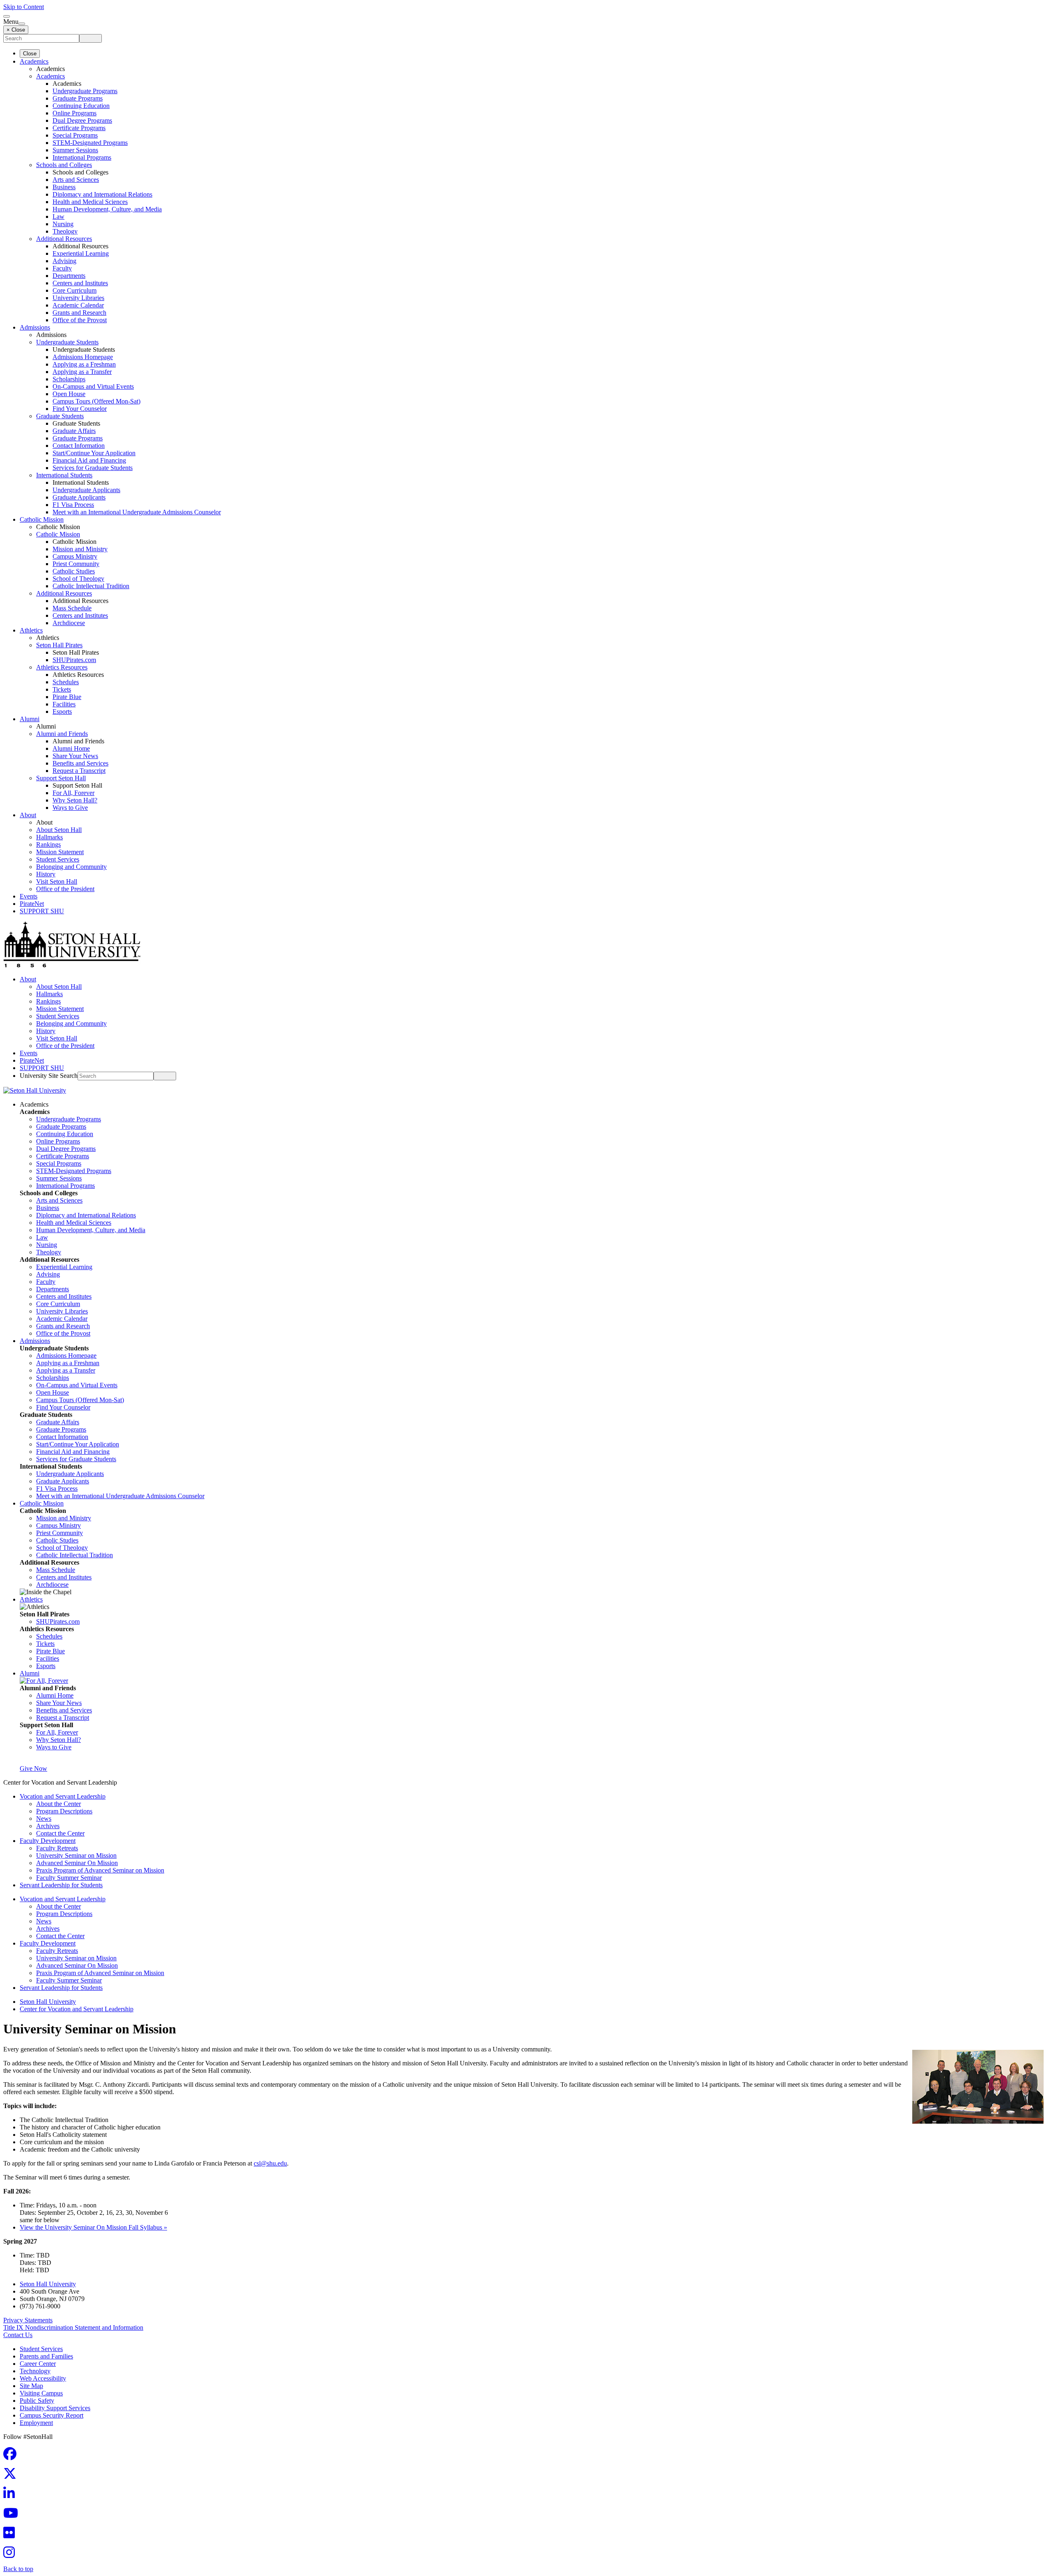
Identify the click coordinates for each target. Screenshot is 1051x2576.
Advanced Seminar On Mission (77, 1863)
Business (64, 187)
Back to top (18, 2569)
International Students (64, 475)
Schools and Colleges (64, 165)
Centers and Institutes (80, 283)
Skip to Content (24, 7)
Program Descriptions (64, 1811)
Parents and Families (46, 2356)
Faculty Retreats (57, 1848)
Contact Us (18, 2335)
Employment (36, 2423)
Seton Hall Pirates (59, 645)
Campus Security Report (52, 2415)
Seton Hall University (48, 2002)
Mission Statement (60, 852)
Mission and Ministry (80, 549)
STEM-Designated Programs (90, 143)
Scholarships (69, 379)
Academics (34, 61)
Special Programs (75, 135)
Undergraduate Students (67, 342)
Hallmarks (49, 837)
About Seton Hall (59, 830)
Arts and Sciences (76, 180)
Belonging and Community (71, 867)
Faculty (62, 268)
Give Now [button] (33, 1768)
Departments (69, 276)
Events (29, 896)
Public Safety (37, 2401)
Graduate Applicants (79, 497)
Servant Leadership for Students (61, 1885)
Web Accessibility (43, 2378)
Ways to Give (70, 808)
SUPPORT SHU (42, 911)
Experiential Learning (81, 253)
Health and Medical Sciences (90, 202)
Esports (62, 712)
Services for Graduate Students (93, 468)
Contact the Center (60, 1833)
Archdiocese (69, 623)
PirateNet (32, 904)
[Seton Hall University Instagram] (11, 2555)
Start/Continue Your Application (94, 453)
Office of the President (65, 889)
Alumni (30, 719)
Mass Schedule (72, 608)
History (46, 874)
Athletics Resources (62, 667)
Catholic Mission (42, 519)
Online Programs (75, 113)
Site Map (31, 2386)
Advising (64, 261)
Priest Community (76, 564)
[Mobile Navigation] (22, 24)
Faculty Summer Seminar (69, 1878)
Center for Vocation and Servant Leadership (77, 2009)
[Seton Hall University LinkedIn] (11, 2496)
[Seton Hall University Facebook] (12, 2456)
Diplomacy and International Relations (102, 194)
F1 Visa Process (73, 505)
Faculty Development (48, 1841)
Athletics (31, 630)
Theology (65, 231)
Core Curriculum (75, 290)
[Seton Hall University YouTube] (13, 2515)
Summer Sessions (75, 150)
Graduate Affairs (74, 431)
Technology (35, 2371)
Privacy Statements (28, 2320)
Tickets (62, 689)
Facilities (64, 704)
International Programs (82, 157)
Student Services (58, 859)
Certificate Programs (79, 128)
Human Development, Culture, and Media (107, 209)
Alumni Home (71, 748)
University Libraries (78, 298)
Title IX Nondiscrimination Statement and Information (73, 2327)
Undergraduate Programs (85, 91)
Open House (69, 394)
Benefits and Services (80, 763)
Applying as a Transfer (82, 372)
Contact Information (79, 446)
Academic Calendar (78, 305)
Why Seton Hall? (75, 800)
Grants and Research (79, 313)
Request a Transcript (79, 771)
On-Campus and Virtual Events (93, 386)
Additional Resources (64, 239)
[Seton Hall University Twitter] (12, 2476)
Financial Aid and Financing (89, 460)
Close (30, 54)
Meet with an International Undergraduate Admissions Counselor (137, 512)
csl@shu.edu (270, 2163)
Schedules (66, 682)
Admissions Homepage (83, 357)
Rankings (48, 845)
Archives (48, 1826)
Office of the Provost (80, 320)
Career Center (38, 2364)
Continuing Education (81, 106)
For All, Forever (73, 793)
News (44, 1819)
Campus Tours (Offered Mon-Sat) (96, 401)
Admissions (35, 327)
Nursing (63, 224)
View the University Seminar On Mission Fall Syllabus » (93, 2227)
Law (59, 217)
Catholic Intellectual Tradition (91, 586)
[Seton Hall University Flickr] (11, 2535)
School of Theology (78, 579)
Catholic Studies (74, 571)
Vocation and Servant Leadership (63, 1796)
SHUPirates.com (74, 660)
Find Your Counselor (80, 409)
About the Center (59, 1804)
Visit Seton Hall (57, 881)
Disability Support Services (55, 2408)
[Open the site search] (7, 16)
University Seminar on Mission (76, 1855)
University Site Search (49, 1076)
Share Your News (75, 756)
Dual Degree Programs (82, 120)
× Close (16, 30)
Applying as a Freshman (84, 364)
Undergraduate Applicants (86, 490)
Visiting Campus (41, 2393)
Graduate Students (60, 416)
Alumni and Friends (62, 734)
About (28, 815)
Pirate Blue (67, 697)
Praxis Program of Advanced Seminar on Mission (100, 1870)
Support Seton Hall (61, 778)
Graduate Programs (78, 98)
